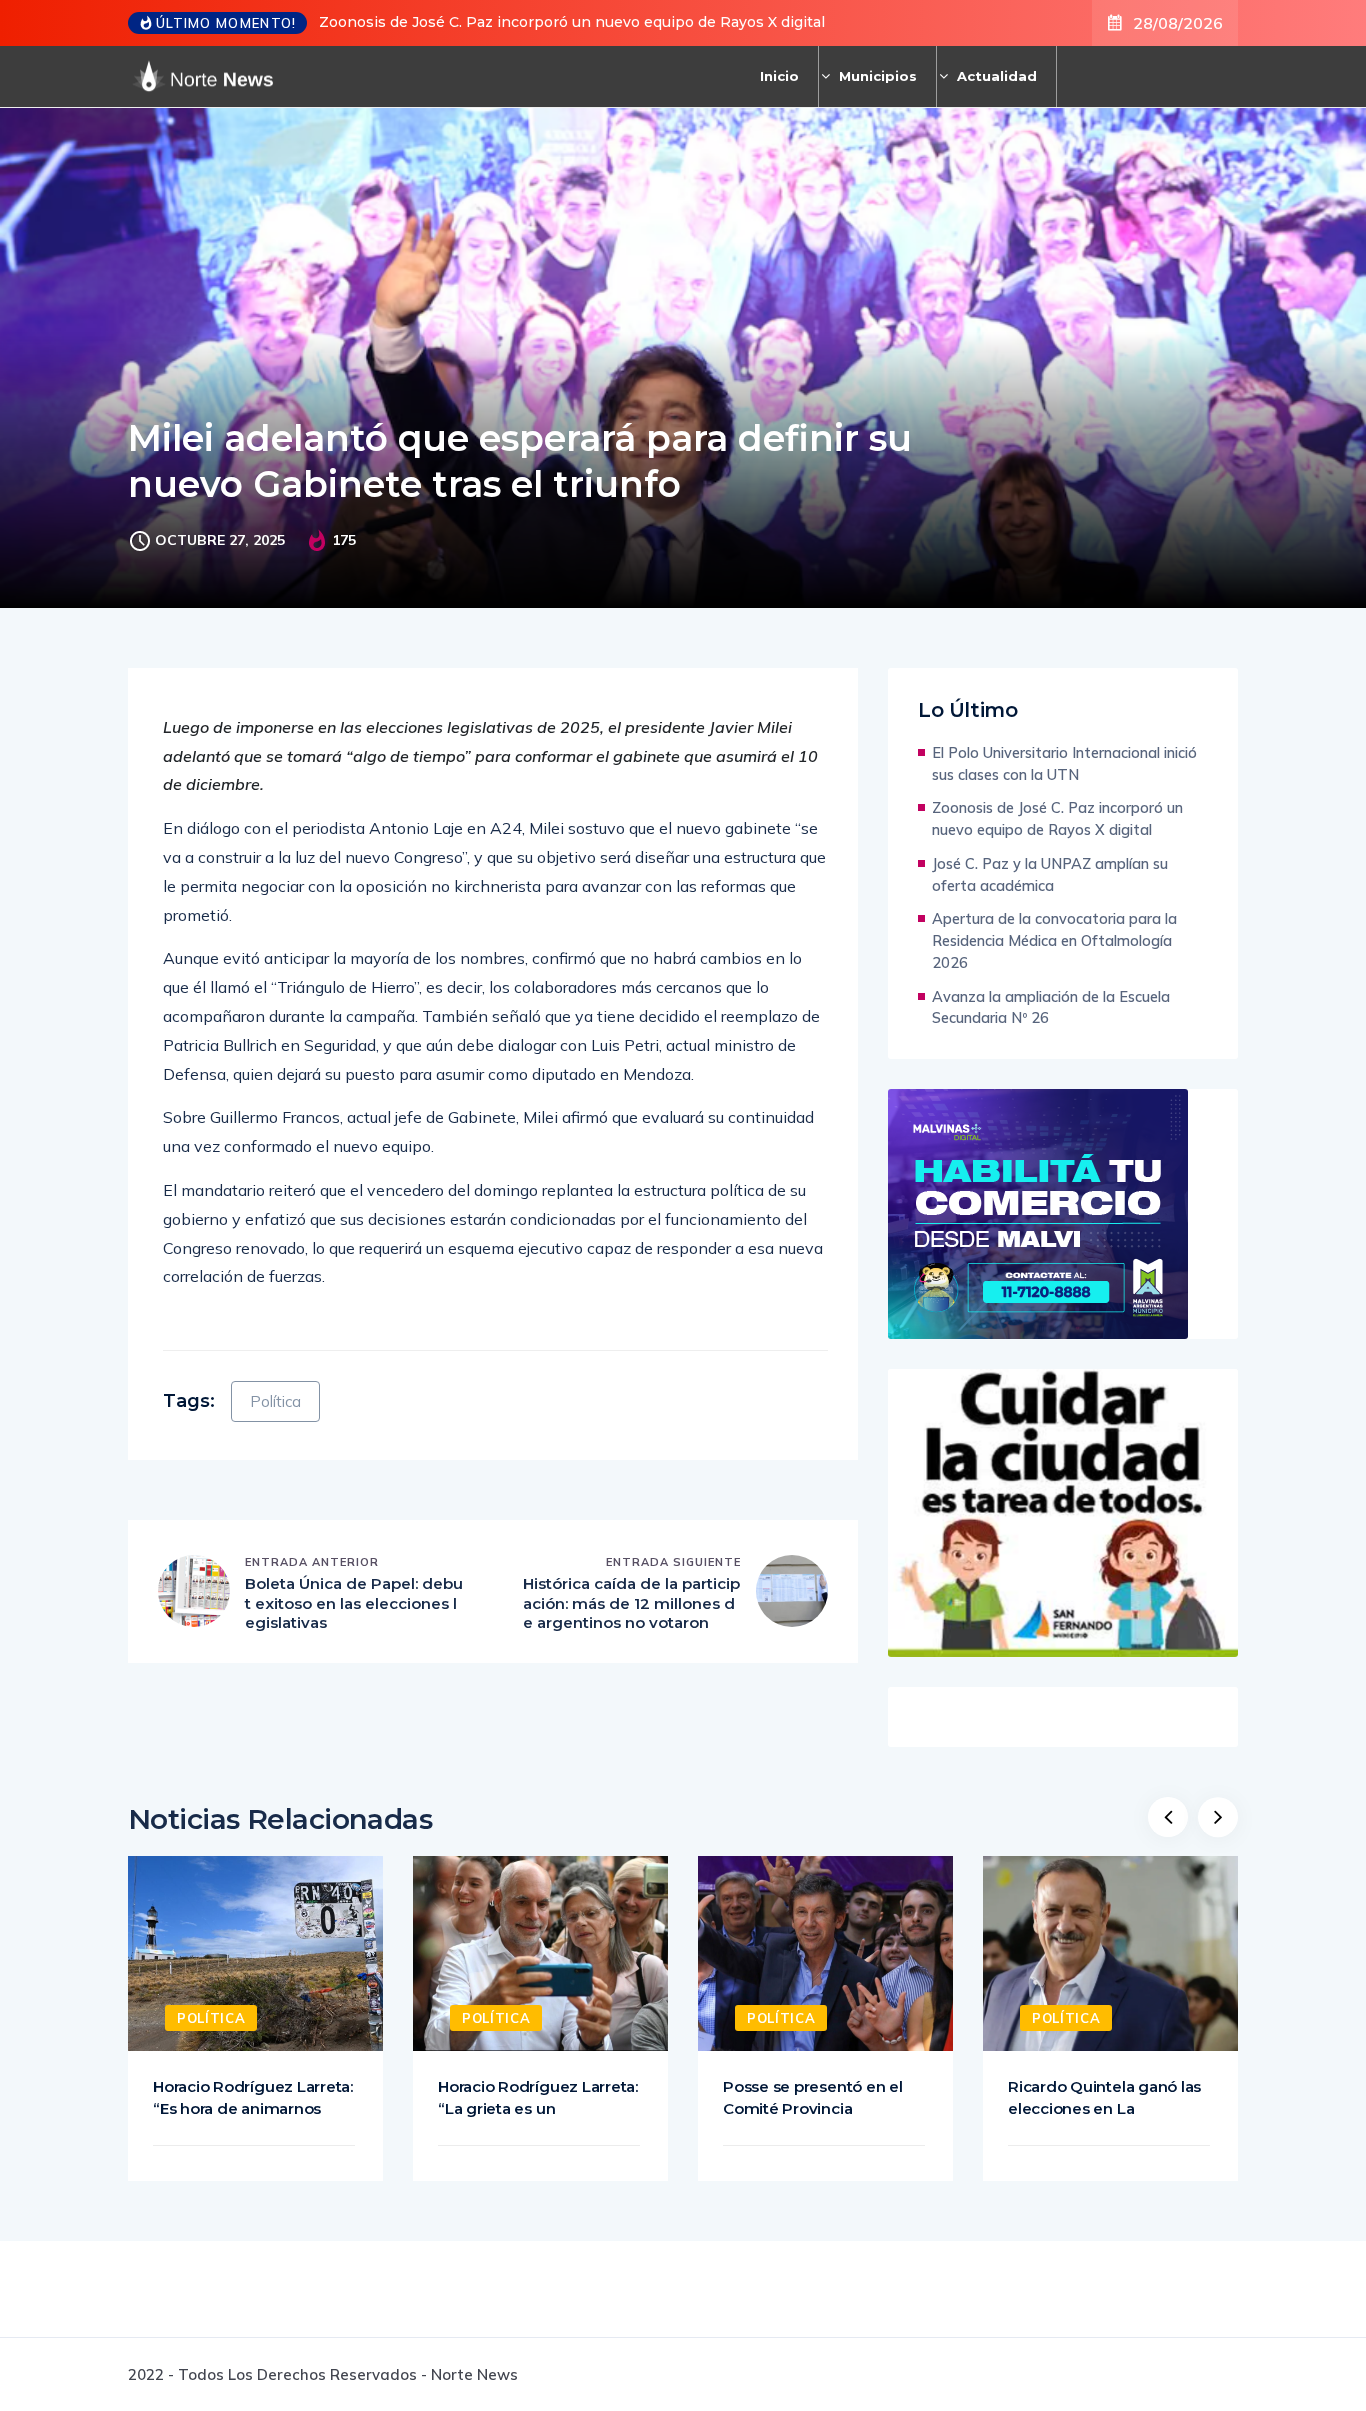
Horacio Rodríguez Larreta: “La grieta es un (538, 2097)
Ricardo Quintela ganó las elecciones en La (1104, 2097)
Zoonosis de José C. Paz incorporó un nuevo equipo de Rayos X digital (572, 22)
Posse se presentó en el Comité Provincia (813, 2097)
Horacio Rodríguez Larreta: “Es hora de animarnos (253, 2097)
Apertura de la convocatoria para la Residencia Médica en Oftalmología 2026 (1054, 940)
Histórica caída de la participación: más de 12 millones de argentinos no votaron (631, 1603)
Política (275, 1401)
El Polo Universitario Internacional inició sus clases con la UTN (1064, 763)
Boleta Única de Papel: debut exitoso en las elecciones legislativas (354, 1603)
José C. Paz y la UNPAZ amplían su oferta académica (1050, 874)
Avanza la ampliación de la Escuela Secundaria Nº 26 (1051, 1007)
